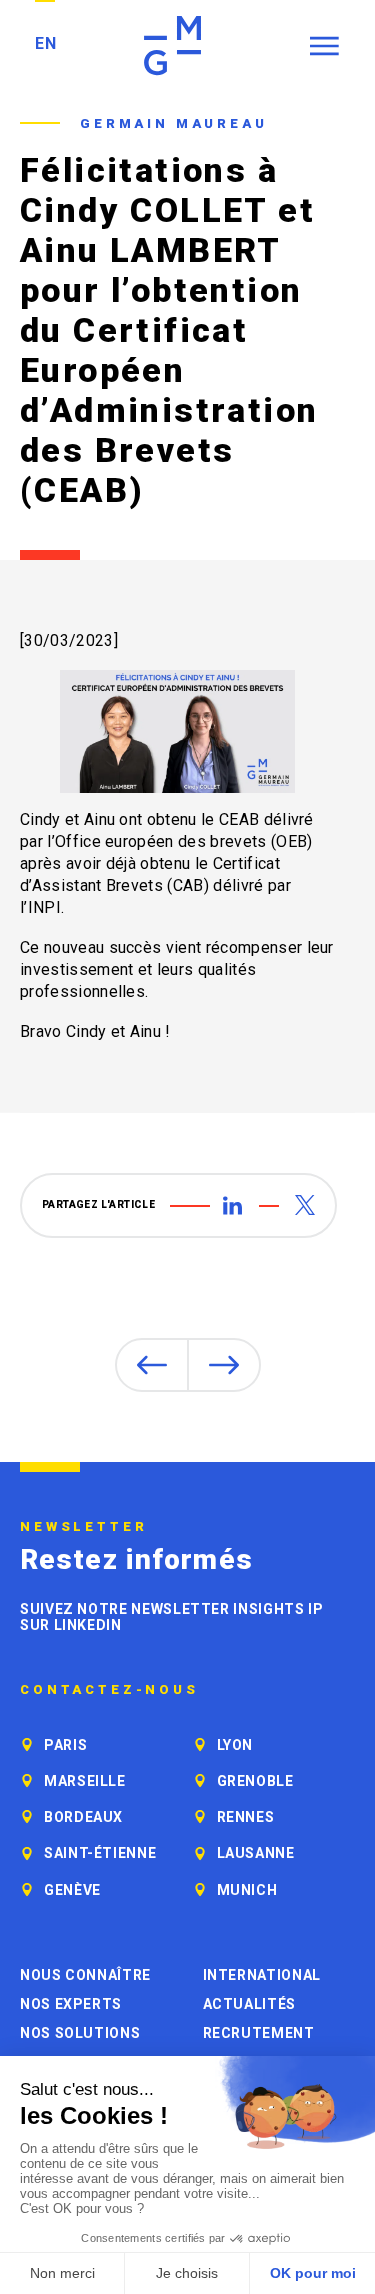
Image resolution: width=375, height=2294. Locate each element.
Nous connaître (85, 1975)
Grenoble (255, 1781)
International (262, 1975)
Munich (247, 1890)
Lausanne (256, 1853)
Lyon (235, 1745)
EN (45, 43)
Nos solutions (80, 2033)
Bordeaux (83, 1817)
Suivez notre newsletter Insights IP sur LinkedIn (171, 1617)
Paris (65, 1745)
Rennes (246, 1817)
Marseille (85, 1781)
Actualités (249, 2004)
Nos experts (71, 2004)
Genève (72, 1890)
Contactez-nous (109, 1690)
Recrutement (259, 2033)
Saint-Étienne (100, 1853)
